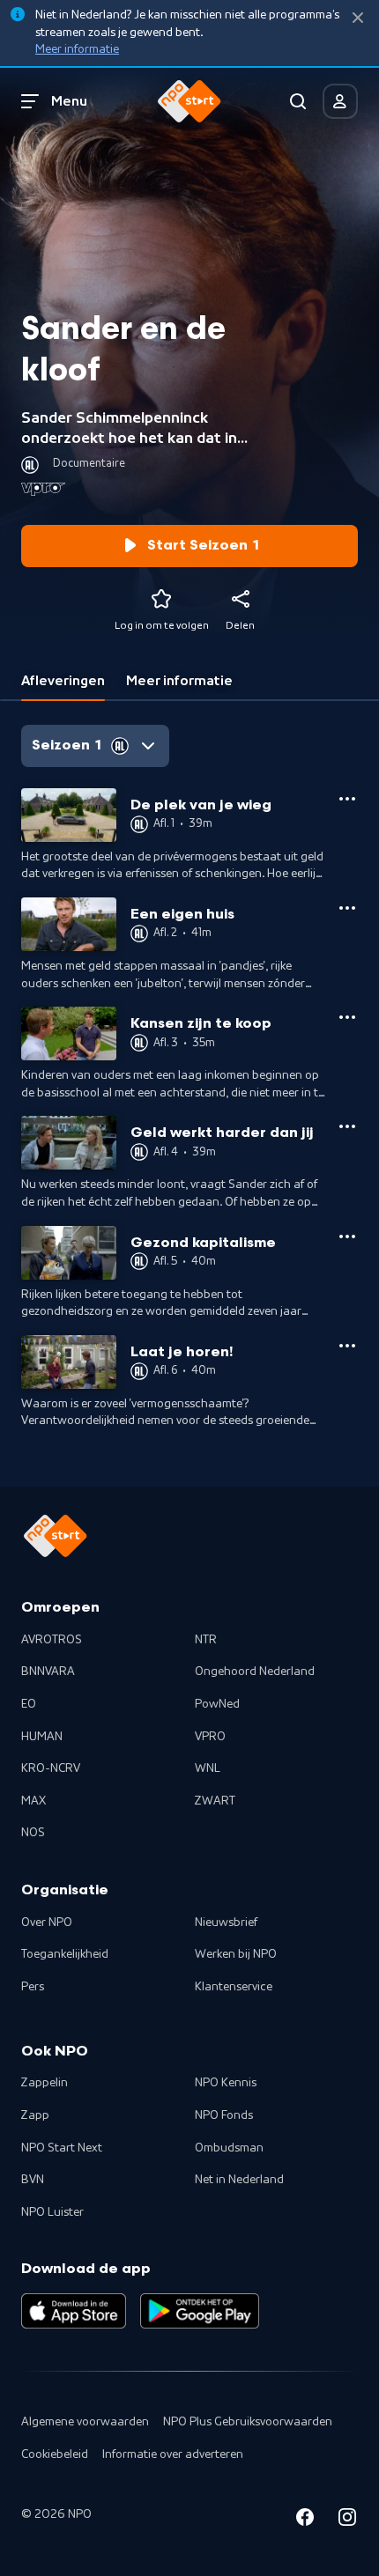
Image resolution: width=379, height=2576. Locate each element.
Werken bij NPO (236, 1954)
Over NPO (47, 1923)
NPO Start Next (62, 2148)
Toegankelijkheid (65, 1954)
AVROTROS (52, 1640)
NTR (206, 1640)
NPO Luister (52, 2212)
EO (29, 1704)
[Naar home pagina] (189, 101)
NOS (33, 1833)
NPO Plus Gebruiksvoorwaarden (248, 2422)
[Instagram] (347, 2520)
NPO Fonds (224, 2115)
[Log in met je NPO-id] (340, 101)
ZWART (215, 1801)
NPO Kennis (226, 2083)
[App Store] (74, 2311)
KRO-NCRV (51, 1768)
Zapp (35, 2115)
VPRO (210, 1737)
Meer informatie (77, 49)
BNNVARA (48, 1672)
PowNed (217, 1704)
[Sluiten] (358, 18)
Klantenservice (234, 1987)
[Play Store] (200, 2311)
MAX (33, 1801)
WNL (208, 1768)
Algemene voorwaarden (85, 2422)
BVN (33, 2180)
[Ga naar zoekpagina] (298, 101)
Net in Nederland (239, 2180)
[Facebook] (305, 2520)
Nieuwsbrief (226, 1923)
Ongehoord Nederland (255, 1672)
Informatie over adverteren (173, 2454)
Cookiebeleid (55, 2454)
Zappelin (45, 2083)
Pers (33, 1987)
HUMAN (42, 1737)
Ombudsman (229, 2148)
